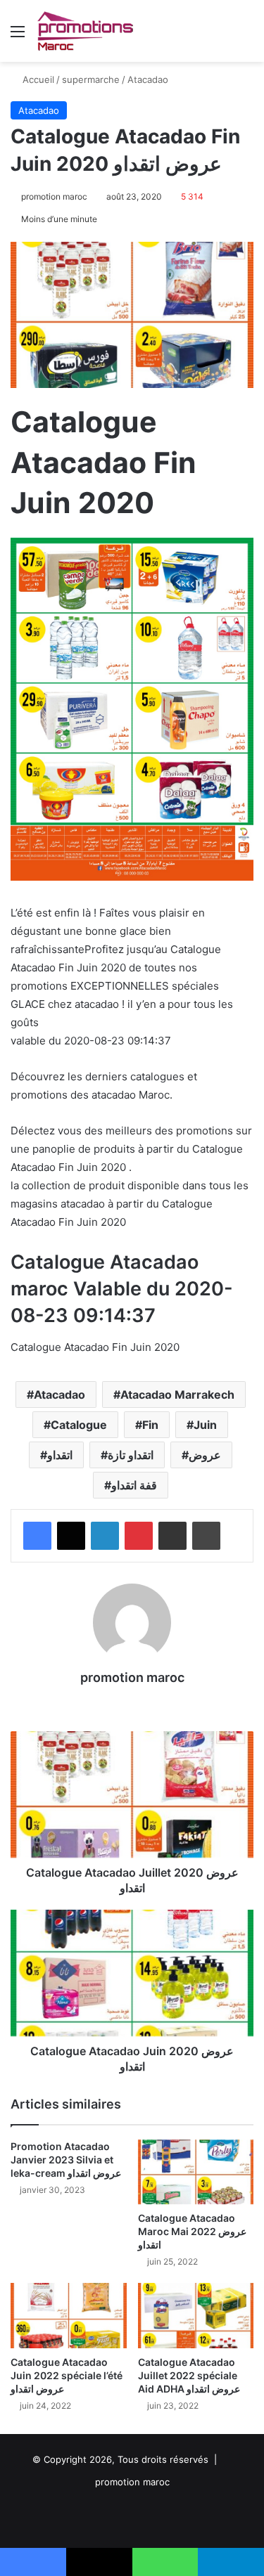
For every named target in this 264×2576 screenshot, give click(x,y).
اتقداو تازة (131, 1455)
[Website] (132, 1702)
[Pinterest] (139, 1536)
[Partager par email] (172, 1536)
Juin (205, 1425)
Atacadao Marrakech (177, 1394)
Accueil (37, 79)
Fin (150, 1425)
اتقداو (60, 1455)
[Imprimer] (206, 1536)
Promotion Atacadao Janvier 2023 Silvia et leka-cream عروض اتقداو (66, 2160)
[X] (71, 1536)
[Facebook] (37, 1536)
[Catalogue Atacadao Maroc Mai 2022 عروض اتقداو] (196, 2172)
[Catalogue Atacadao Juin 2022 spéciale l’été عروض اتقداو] (69, 2316)
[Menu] (18, 36)
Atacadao (148, 79)
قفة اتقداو (134, 1485)
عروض (205, 1455)
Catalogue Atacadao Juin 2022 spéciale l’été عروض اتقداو (67, 2375)
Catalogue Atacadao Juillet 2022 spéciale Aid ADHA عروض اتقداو (189, 2375)
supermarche (91, 79)
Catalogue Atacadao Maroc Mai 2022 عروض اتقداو (192, 2231)
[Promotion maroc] (85, 31)
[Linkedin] (105, 1536)
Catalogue (79, 1425)
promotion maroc (54, 196)
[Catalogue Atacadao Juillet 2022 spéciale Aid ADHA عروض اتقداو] (196, 2316)
